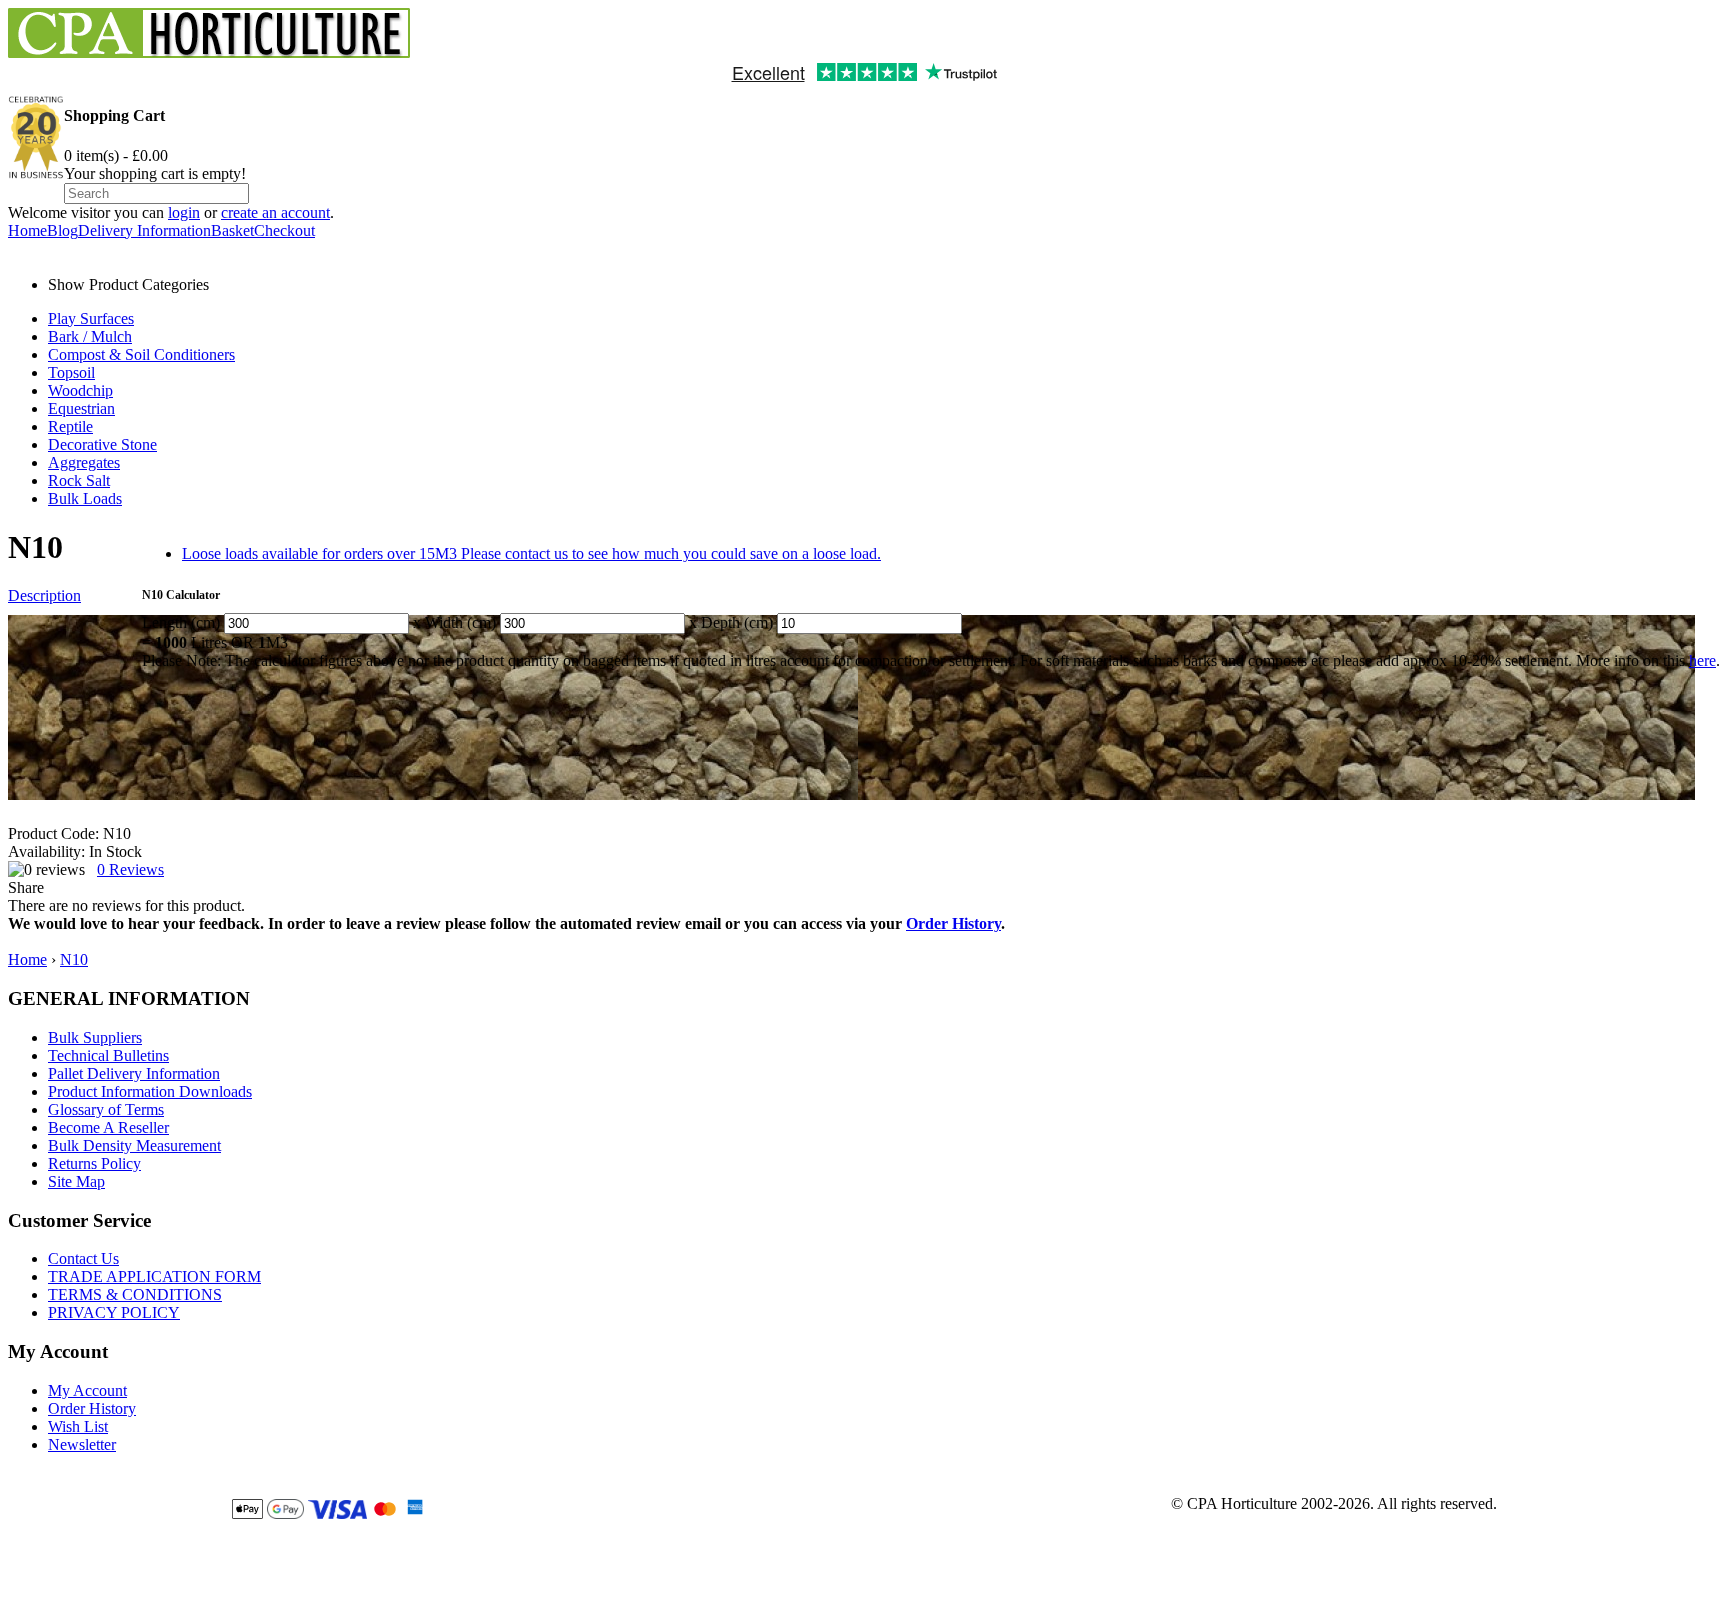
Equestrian (81, 408)
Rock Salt (79, 480)
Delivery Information (144, 230)
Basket (232, 230)
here (1702, 660)
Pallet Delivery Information (134, 1073)
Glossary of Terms (106, 1109)
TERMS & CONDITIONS (135, 1294)
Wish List (78, 1426)
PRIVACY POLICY (114, 1312)
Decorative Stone (102, 444)
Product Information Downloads (150, 1091)
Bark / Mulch (90, 336)
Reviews (130, 869)
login (184, 212)
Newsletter (82, 1444)
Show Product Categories (128, 284)
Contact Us (83, 1258)
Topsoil (71, 372)
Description (44, 595)
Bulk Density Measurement (134, 1145)
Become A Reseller (108, 1127)
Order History (953, 923)
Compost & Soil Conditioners (141, 354)
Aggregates (84, 462)
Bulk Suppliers (95, 1037)
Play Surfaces (91, 318)
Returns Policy (94, 1163)
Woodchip (80, 390)
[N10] (851, 707)
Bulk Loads (85, 498)
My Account (87, 1390)
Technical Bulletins (108, 1055)
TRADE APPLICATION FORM (154, 1276)
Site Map (76, 1181)
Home (27, 230)
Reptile (70, 426)
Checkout (284, 230)
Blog (62, 230)
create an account (275, 212)
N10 (74, 959)
